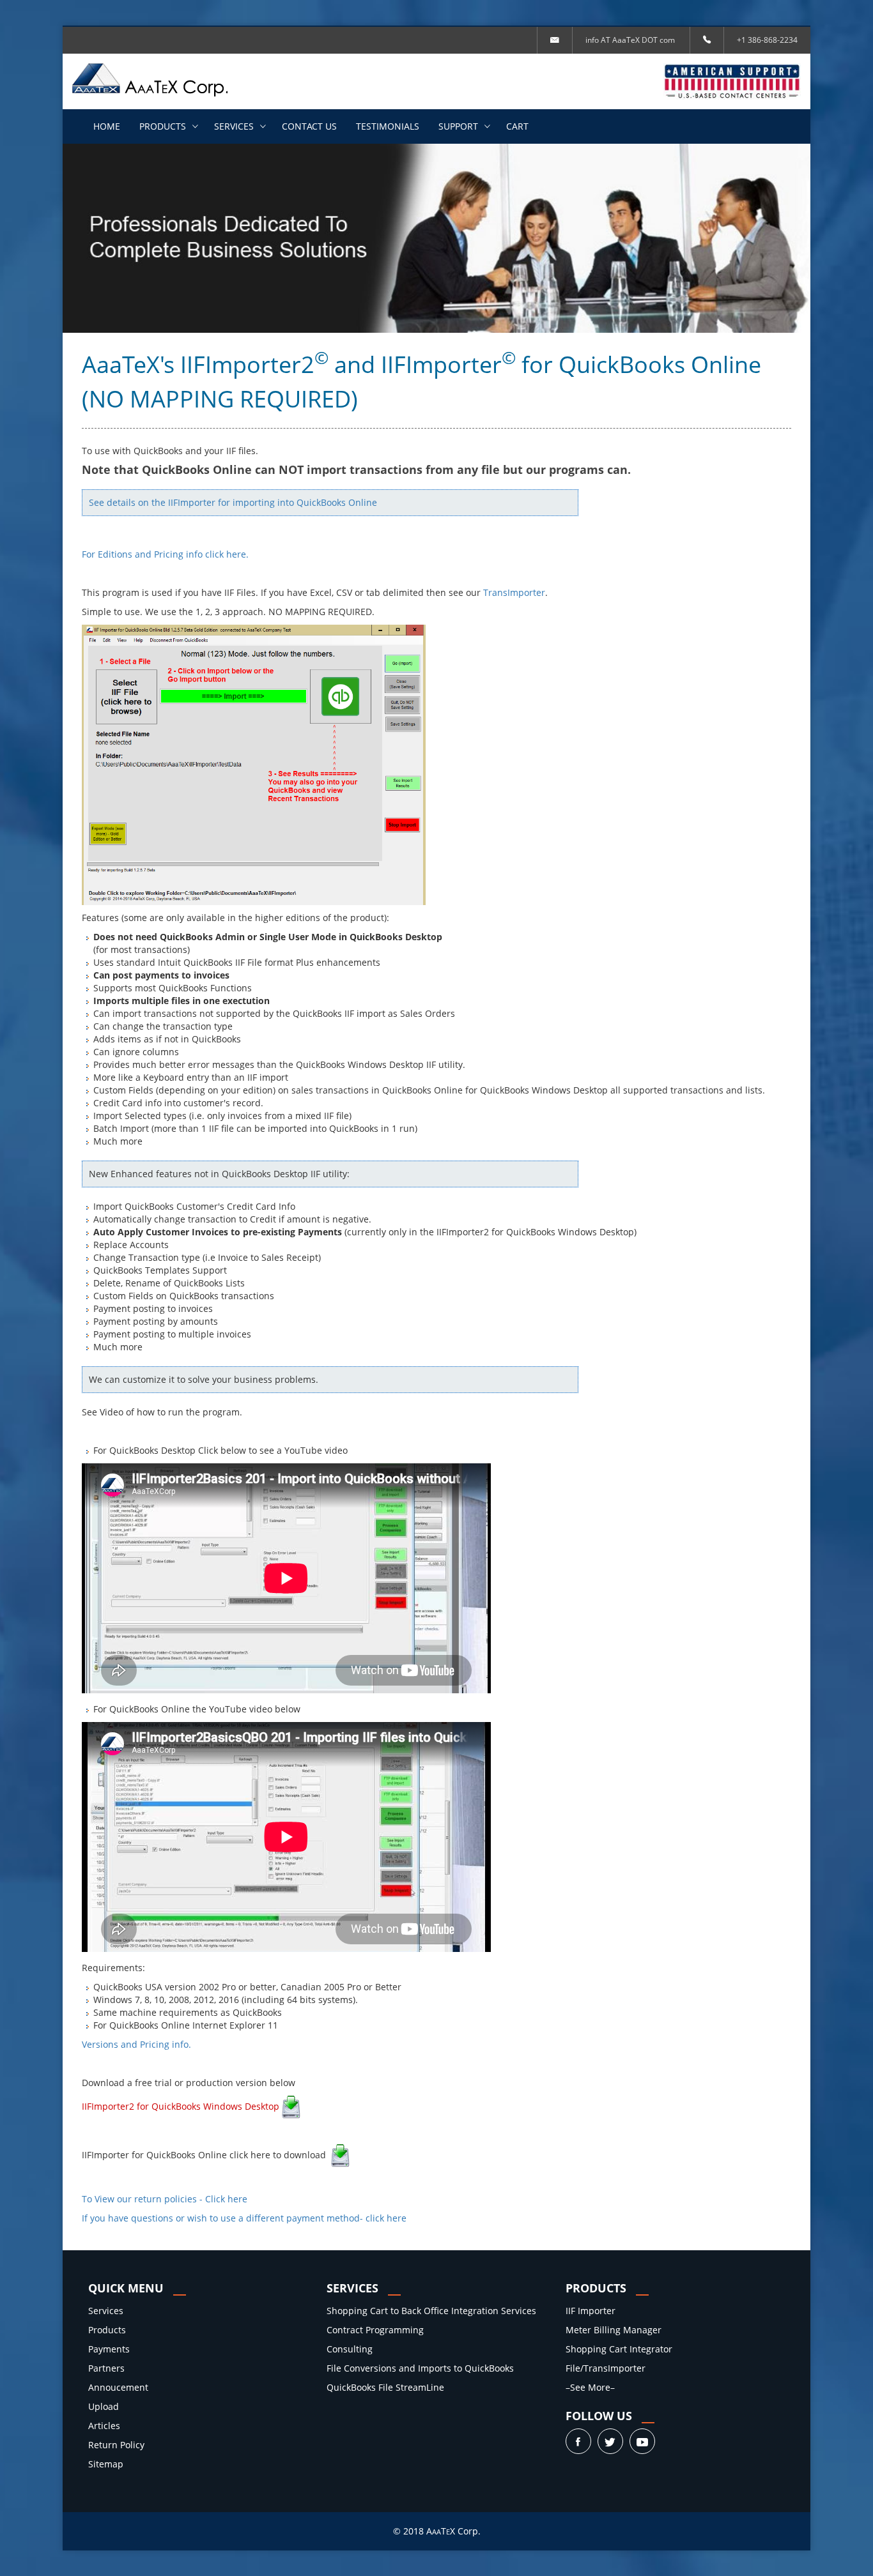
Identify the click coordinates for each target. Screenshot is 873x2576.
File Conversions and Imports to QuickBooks (420, 2368)
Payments (109, 2349)
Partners (106, 2368)
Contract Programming (375, 2330)
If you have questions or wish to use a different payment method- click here (244, 2218)
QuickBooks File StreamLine (385, 2387)
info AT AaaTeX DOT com (630, 40)
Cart (517, 126)
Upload (104, 2406)
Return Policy (116, 2445)
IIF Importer (591, 2311)
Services (234, 126)
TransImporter (514, 592)
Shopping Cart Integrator (619, 2349)
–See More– (590, 2387)
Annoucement (118, 2387)
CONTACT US (309, 126)
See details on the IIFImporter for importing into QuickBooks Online (233, 502)
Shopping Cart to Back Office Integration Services (431, 2311)
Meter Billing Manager (614, 2330)
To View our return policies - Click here (165, 2199)
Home (107, 126)
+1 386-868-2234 (767, 40)
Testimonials (388, 126)
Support (458, 126)
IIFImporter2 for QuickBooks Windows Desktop (181, 2106)
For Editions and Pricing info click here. (165, 554)
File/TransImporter (606, 2368)
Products (163, 126)
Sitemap (106, 2464)
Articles (104, 2426)
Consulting (350, 2349)
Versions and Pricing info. (136, 2044)
